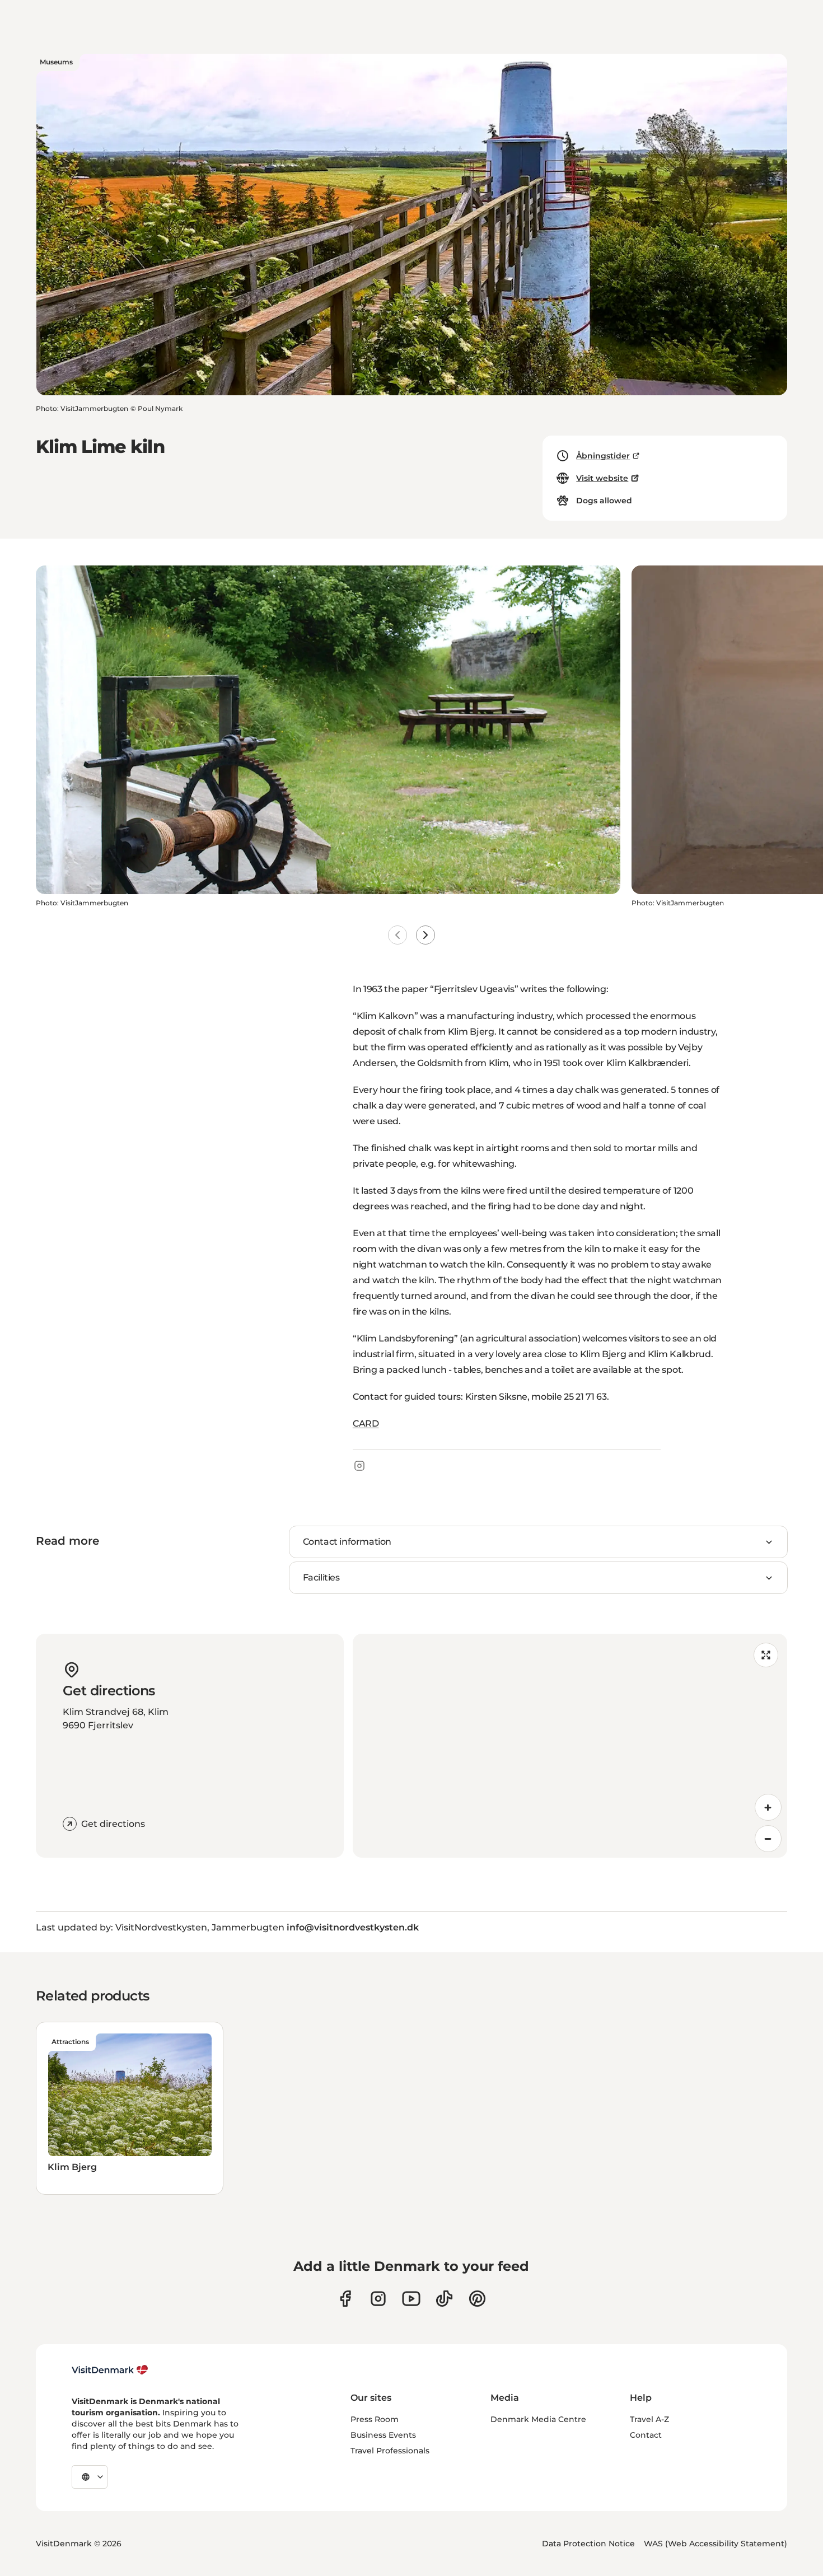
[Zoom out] (768, 1839)
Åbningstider (603, 456)
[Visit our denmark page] (345, 2299)
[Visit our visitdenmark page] (411, 2299)
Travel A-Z (649, 2419)
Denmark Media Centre (538, 2419)
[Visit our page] (378, 2299)
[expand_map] (766, 1655)
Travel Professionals (390, 2451)
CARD (366, 1423)
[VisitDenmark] (110, 2370)
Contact (646, 2435)
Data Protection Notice (588, 2544)
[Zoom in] (768, 1807)
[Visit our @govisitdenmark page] (444, 2299)
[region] (570, 1746)
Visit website (602, 478)
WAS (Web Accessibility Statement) (716, 2544)
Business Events (383, 2435)
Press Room (375, 2419)
